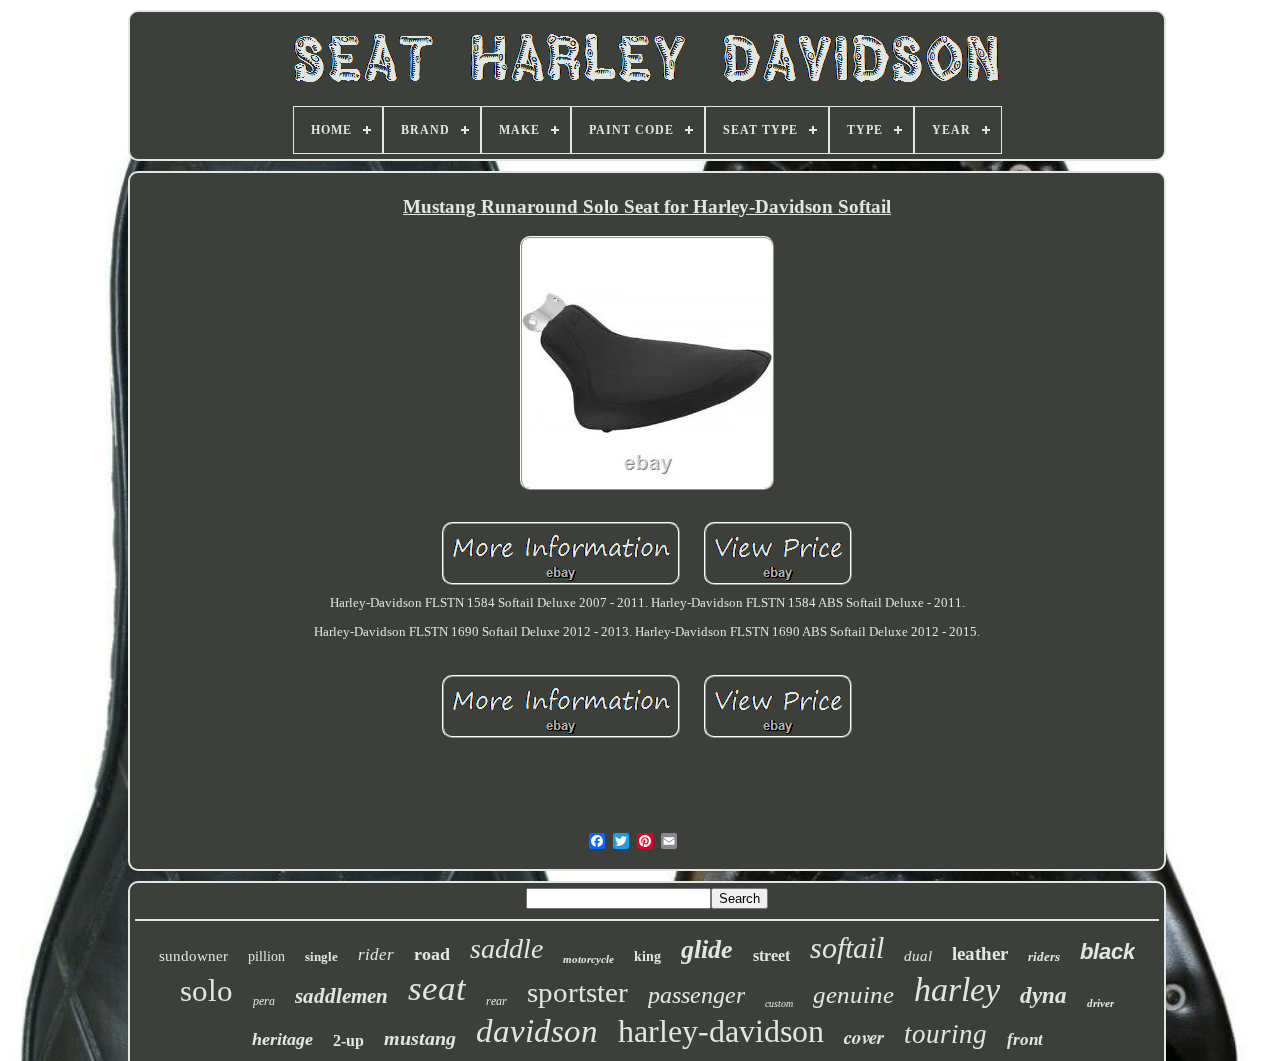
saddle (506, 948)
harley (957, 989)
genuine (853, 994)
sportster (577, 992)
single (321, 956)
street (771, 955)
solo (206, 990)
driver (1100, 1003)
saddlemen (341, 996)
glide (707, 949)
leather (980, 953)
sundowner (193, 956)
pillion (266, 956)
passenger (696, 995)
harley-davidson (721, 1031)
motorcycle (588, 959)
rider (376, 954)
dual (918, 956)
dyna (1043, 995)
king (647, 956)
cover (864, 1036)
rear (496, 1001)
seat (437, 988)
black (1107, 951)
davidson (537, 1031)
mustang (420, 1038)
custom (779, 1003)
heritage (282, 1039)
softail (847, 947)
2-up (348, 1040)
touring (945, 1034)
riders (1044, 956)
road (432, 954)
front (1025, 1039)
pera (264, 1001)
